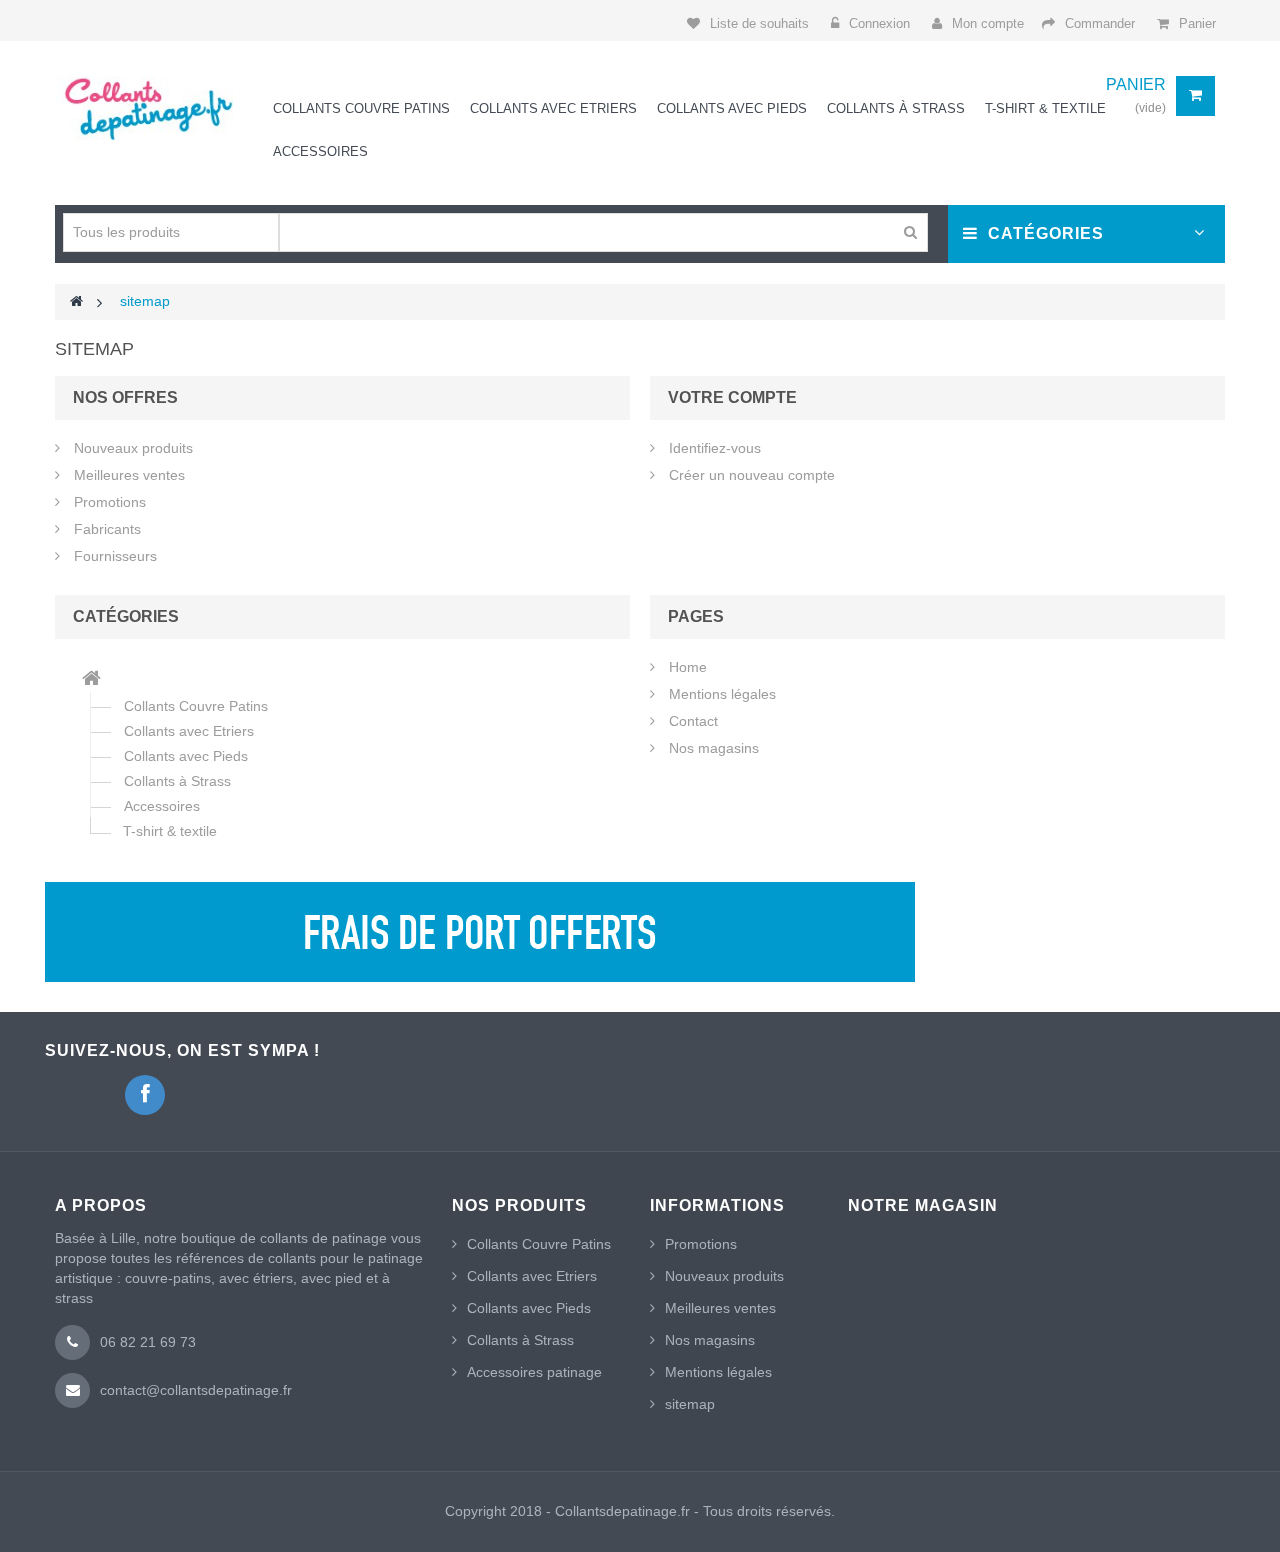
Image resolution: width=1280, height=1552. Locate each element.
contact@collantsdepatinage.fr (196, 1390)
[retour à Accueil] (76, 301)
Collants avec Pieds (186, 756)
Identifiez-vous (713, 448)
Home (686, 667)
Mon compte (988, 23)
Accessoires (162, 806)
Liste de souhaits (759, 23)
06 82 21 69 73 (148, 1342)
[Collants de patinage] (144, 108)
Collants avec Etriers (189, 731)
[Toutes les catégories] (91, 680)
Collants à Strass (177, 781)
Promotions (108, 502)
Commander (1100, 23)
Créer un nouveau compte (750, 475)
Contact (691, 721)
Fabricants (105, 529)
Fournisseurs (113, 556)
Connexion (881, 23)
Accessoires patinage (534, 1372)
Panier (1197, 23)
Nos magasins (712, 748)
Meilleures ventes (127, 475)
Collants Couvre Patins (196, 706)
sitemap (690, 1404)
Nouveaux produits (131, 448)
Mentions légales (720, 694)
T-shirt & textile (170, 831)
